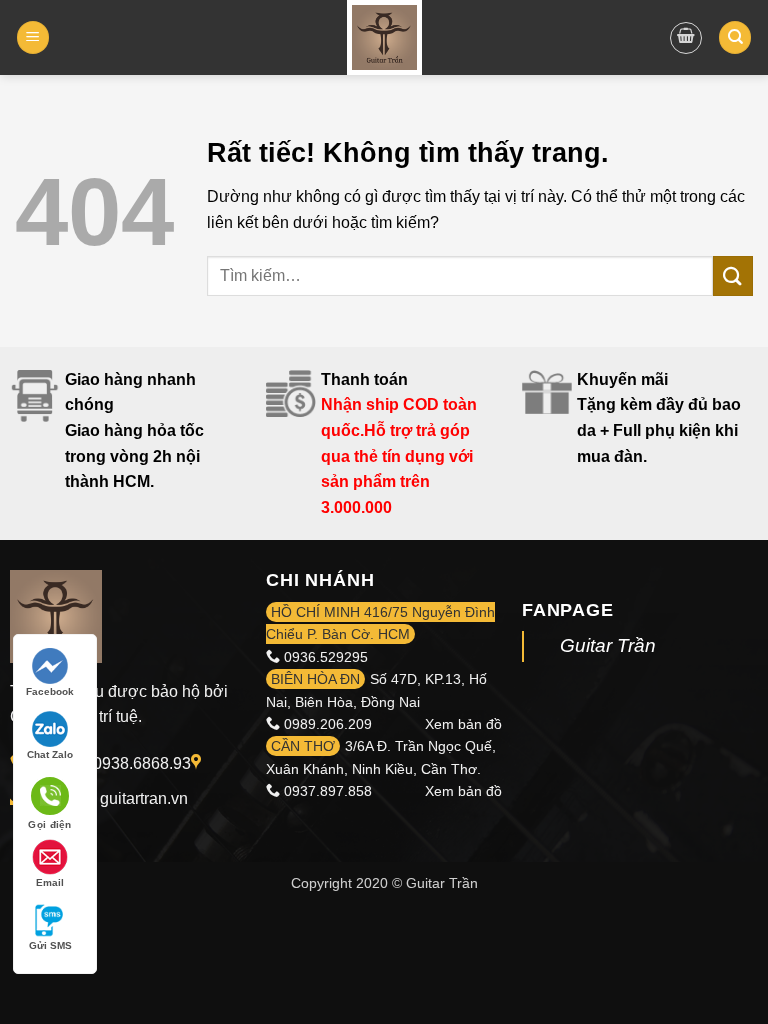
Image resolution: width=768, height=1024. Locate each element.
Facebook (50, 691)
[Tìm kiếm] (735, 37)
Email (50, 882)
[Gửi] (733, 275)
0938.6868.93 (142, 763)
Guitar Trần (608, 645)
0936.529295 (326, 657)
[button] (33, 37)
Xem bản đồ (463, 724)
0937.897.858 (328, 791)
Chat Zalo (50, 754)
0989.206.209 (328, 724)
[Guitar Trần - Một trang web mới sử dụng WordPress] (384, 37)
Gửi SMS (50, 945)
